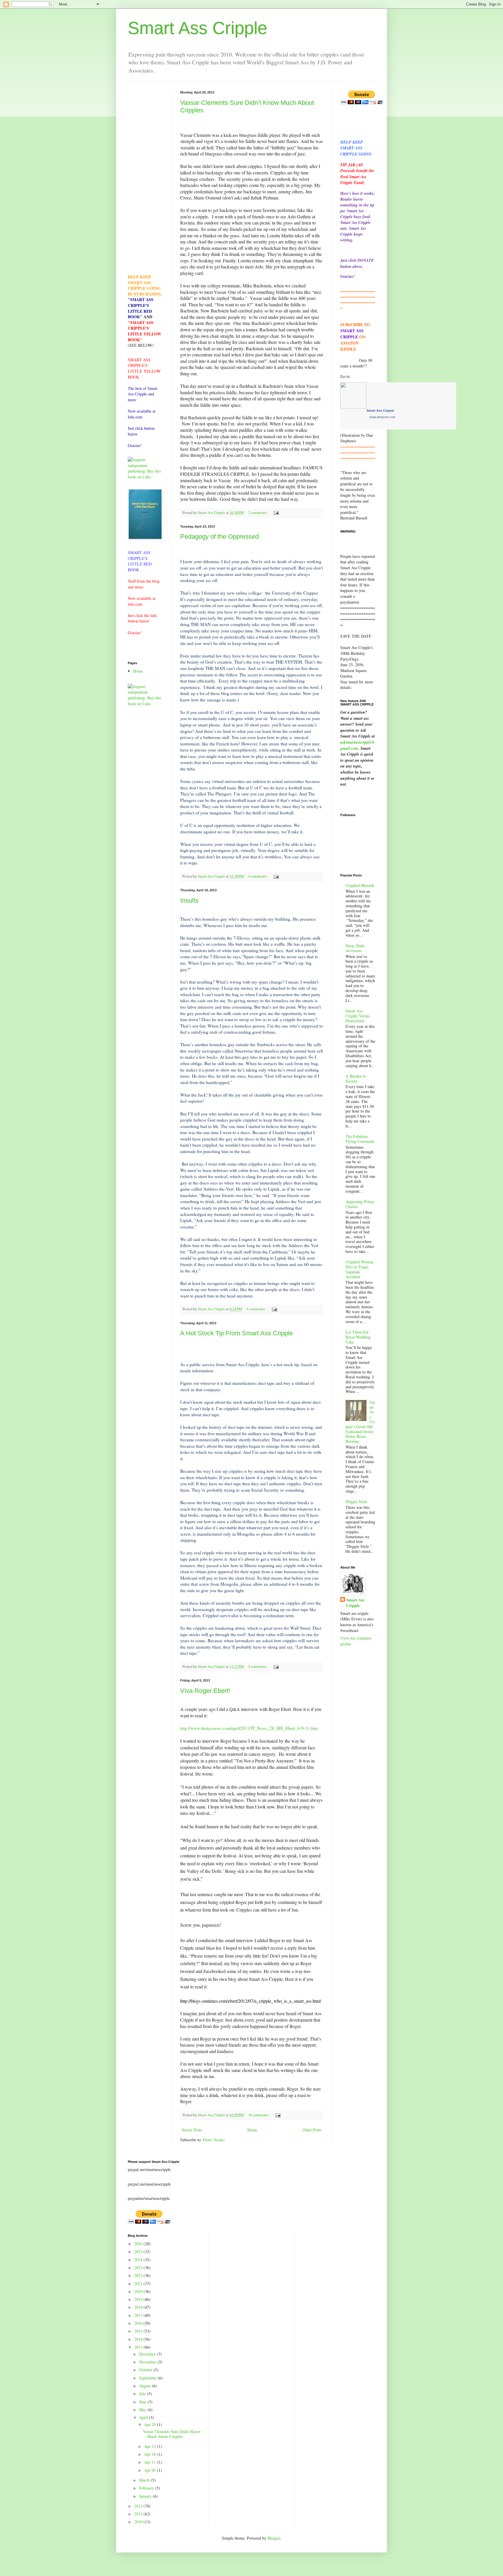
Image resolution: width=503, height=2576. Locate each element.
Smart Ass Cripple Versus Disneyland (358, 1016)
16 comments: (259, 2115)
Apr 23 (150, 2446)
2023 (139, 2268)
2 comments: (258, 513)
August (146, 2386)
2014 (139, 2339)
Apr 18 (150, 2454)
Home (252, 2130)
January (146, 2496)
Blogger (274, 2538)
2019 (139, 2299)
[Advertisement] (145, 178)
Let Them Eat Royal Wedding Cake (358, 1337)
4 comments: (258, 876)
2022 (139, 2275)
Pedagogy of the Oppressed (219, 536)
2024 (139, 2260)
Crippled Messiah (360, 885)
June (143, 2402)
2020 (139, 2291)
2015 (139, 2331)
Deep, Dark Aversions (355, 948)
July (143, 2394)
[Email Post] (276, 513)
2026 (139, 2244)
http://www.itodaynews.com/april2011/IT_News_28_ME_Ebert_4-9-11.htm (249, 1728)
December (148, 2354)
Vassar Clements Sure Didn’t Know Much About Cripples (172, 2434)
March (145, 2480)
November (148, 2362)
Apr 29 (150, 2424)
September (148, 2378)
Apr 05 (150, 2470)
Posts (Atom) (214, 2140)
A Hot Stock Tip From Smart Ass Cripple (237, 1333)
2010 (139, 2522)
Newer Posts (192, 2130)
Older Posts (312, 2130)
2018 (139, 2307)
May (143, 2410)
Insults (189, 900)
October (146, 2370)
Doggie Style (356, 1501)
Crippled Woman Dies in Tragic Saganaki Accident (359, 1269)
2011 (139, 2514)
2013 (139, 2347)
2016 (139, 2323)
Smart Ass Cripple (198, 28)
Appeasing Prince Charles (360, 1204)
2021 (139, 2284)
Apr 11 (150, 2462)
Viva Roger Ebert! (205, 1691)
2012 (139, 2506)
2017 (139, 2315)
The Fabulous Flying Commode (360, 1139)
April (144, 2417)
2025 (139, 2251)
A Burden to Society (356, 1079)
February (147, 2488)
